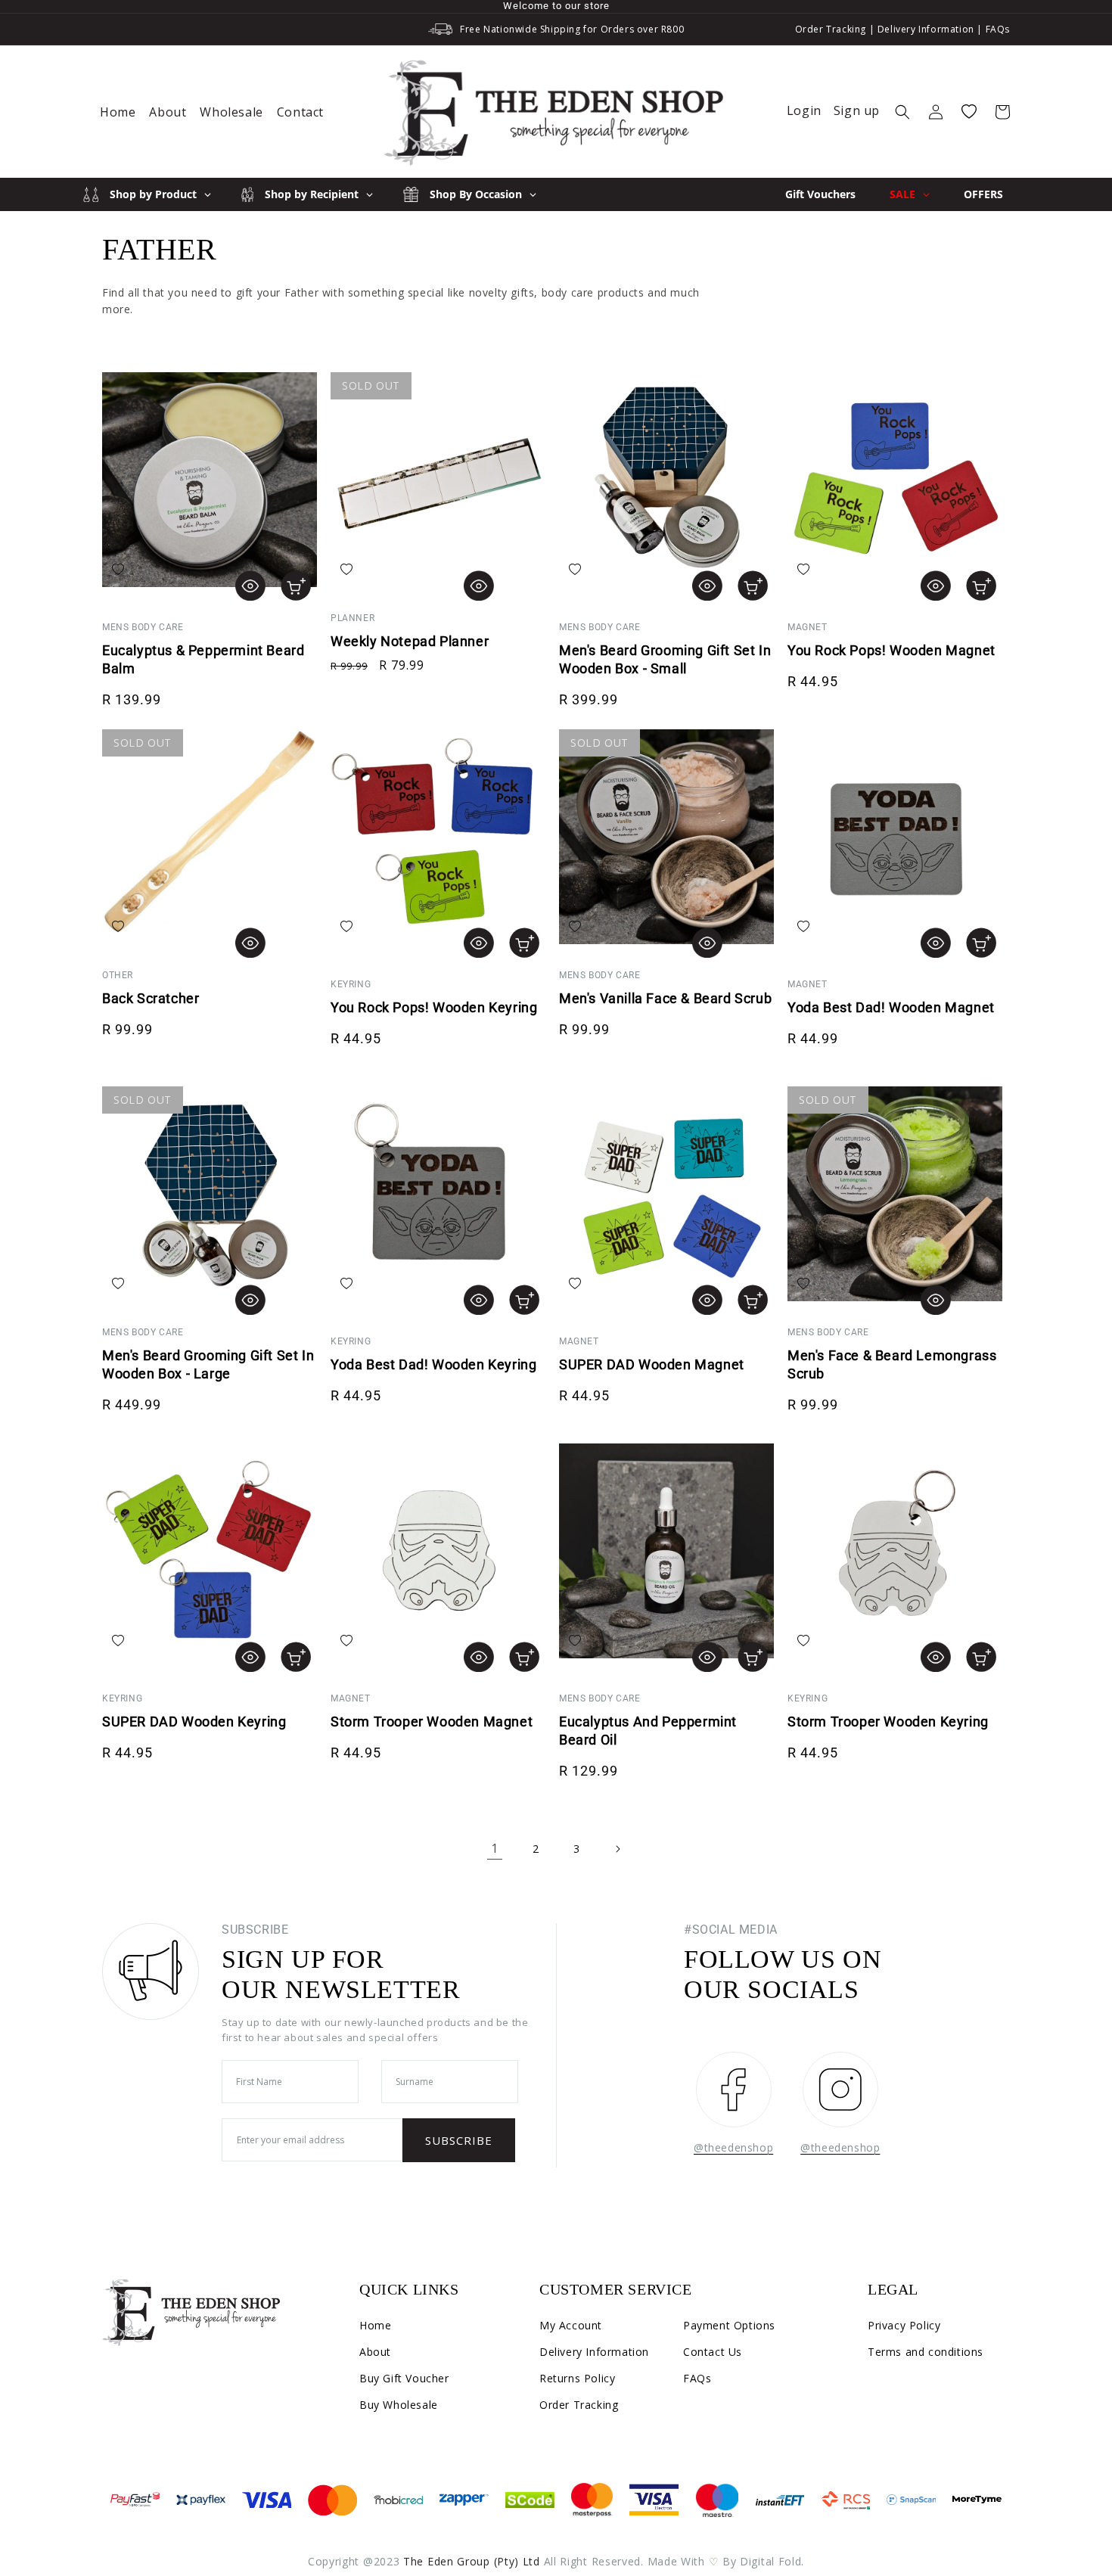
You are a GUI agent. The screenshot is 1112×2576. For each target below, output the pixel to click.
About (375, 2352)
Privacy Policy (904, 2325)
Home (375, 2325)
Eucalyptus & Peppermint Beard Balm (203, 659)
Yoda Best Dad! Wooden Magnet (891, 1007)
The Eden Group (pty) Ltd (472, 2561)
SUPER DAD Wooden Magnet (652, 1364)
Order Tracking (831, 29)
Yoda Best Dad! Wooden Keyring (433, 1364)
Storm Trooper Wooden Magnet (432, 1721)
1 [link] (495, 1848)
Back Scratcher (151, 998)
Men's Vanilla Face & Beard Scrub (665, 998)
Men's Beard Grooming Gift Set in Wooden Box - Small (665, 659)
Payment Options (729, 2325)
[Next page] (617, 1849)
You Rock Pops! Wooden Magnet (891, 650)
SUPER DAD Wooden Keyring (194, 1721)
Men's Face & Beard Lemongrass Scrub (892, 1364)
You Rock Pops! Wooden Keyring (434, 1007)
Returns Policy (577, 2378)
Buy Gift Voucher (404, 2378)
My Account (571, 2325)
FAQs (998, 29)
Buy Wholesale (399, 2405)
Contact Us (713, 2352)
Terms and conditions (926, 2352)
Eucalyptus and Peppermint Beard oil (648, 1731)
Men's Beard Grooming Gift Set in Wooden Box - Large (208, 1364)
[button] (902, 112)
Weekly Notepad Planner (410, 641)
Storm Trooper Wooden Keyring (888, 1721)
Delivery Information (926, 29)
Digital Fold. (772, 2561)
